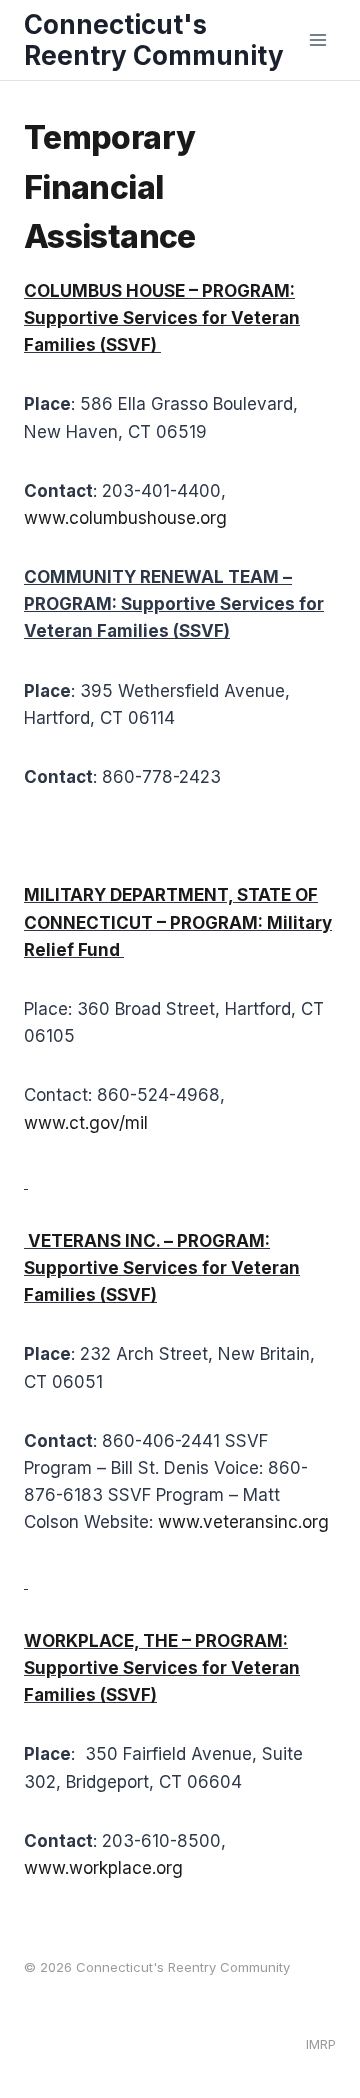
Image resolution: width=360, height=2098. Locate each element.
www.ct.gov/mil (86, 1123)
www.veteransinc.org (243, 1522)
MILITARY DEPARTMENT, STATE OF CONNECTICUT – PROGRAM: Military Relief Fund (178, 922)
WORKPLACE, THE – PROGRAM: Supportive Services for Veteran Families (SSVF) (162, 1668)
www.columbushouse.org (125, 518)
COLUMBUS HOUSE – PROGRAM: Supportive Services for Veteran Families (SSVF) (162, 318)
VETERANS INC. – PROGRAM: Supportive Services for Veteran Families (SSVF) (162, 1268)
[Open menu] (317, 39)
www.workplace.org (103, 1868)
